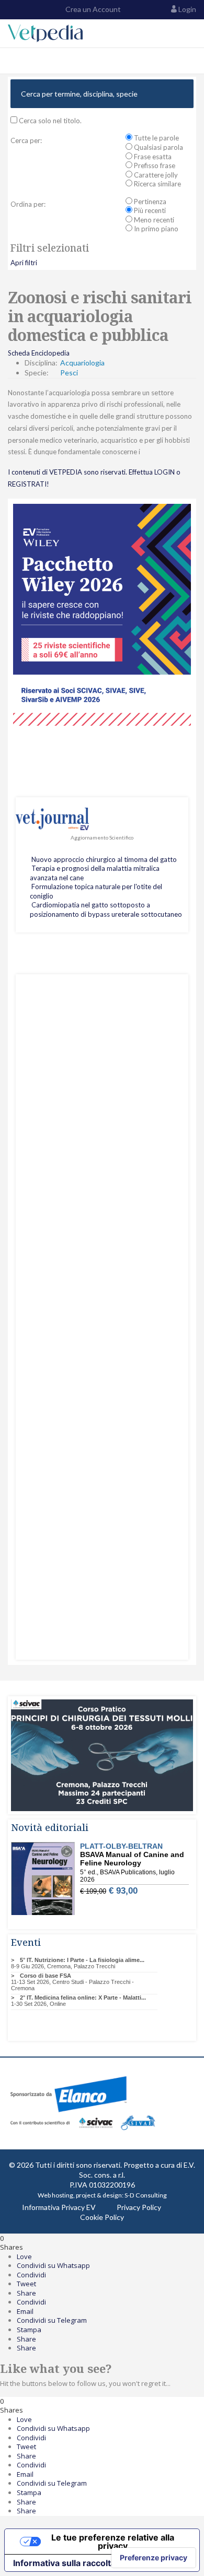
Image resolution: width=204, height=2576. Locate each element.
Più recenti (149, 210)
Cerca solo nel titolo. (49, 121)
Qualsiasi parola (158, 147)
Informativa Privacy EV (59, 2207)
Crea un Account (92, 9)
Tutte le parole (156, 138)
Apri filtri (24, 263)
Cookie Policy (102, 2217)
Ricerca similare (157, 184)
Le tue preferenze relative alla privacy (113, 2542)
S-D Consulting (146, 2195)
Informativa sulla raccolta (64, 2563)
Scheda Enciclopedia (39, 353)
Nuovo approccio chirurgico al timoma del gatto (104, 859)
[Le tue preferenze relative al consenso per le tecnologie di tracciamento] (154, 2558)
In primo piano (155, 229)
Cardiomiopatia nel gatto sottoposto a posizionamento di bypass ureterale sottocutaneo (106, 909)
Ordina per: (28, 204)
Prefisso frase (154, 166)
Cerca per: (26, 140)
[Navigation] (12, 61)
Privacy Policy (139, 2207)
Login (187, 9)
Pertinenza (149, 202)
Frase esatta (152, 157)
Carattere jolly (155, 175)
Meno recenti (153, 220)
